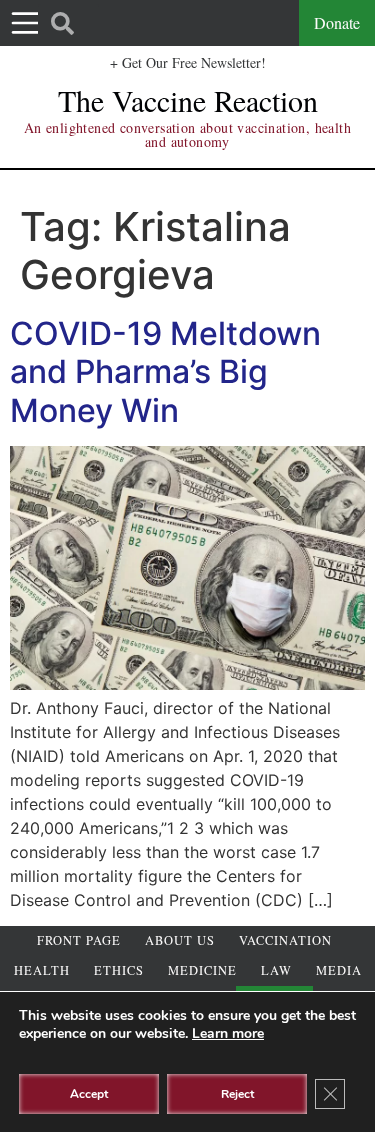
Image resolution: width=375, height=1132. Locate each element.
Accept (89, 1094)
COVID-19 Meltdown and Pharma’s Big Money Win (165, 372)
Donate (337, 22)
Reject (237, 1094)
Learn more (228, 1033)
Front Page (79, 940)
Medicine (202, 970)
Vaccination (285, 940)
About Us (180, 940)
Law (276, 970)
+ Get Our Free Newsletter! (188, 62)
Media (339, 970)
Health (42, 970)
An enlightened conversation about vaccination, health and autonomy (187, 134)
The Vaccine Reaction (188, 100)
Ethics (119, 970)
